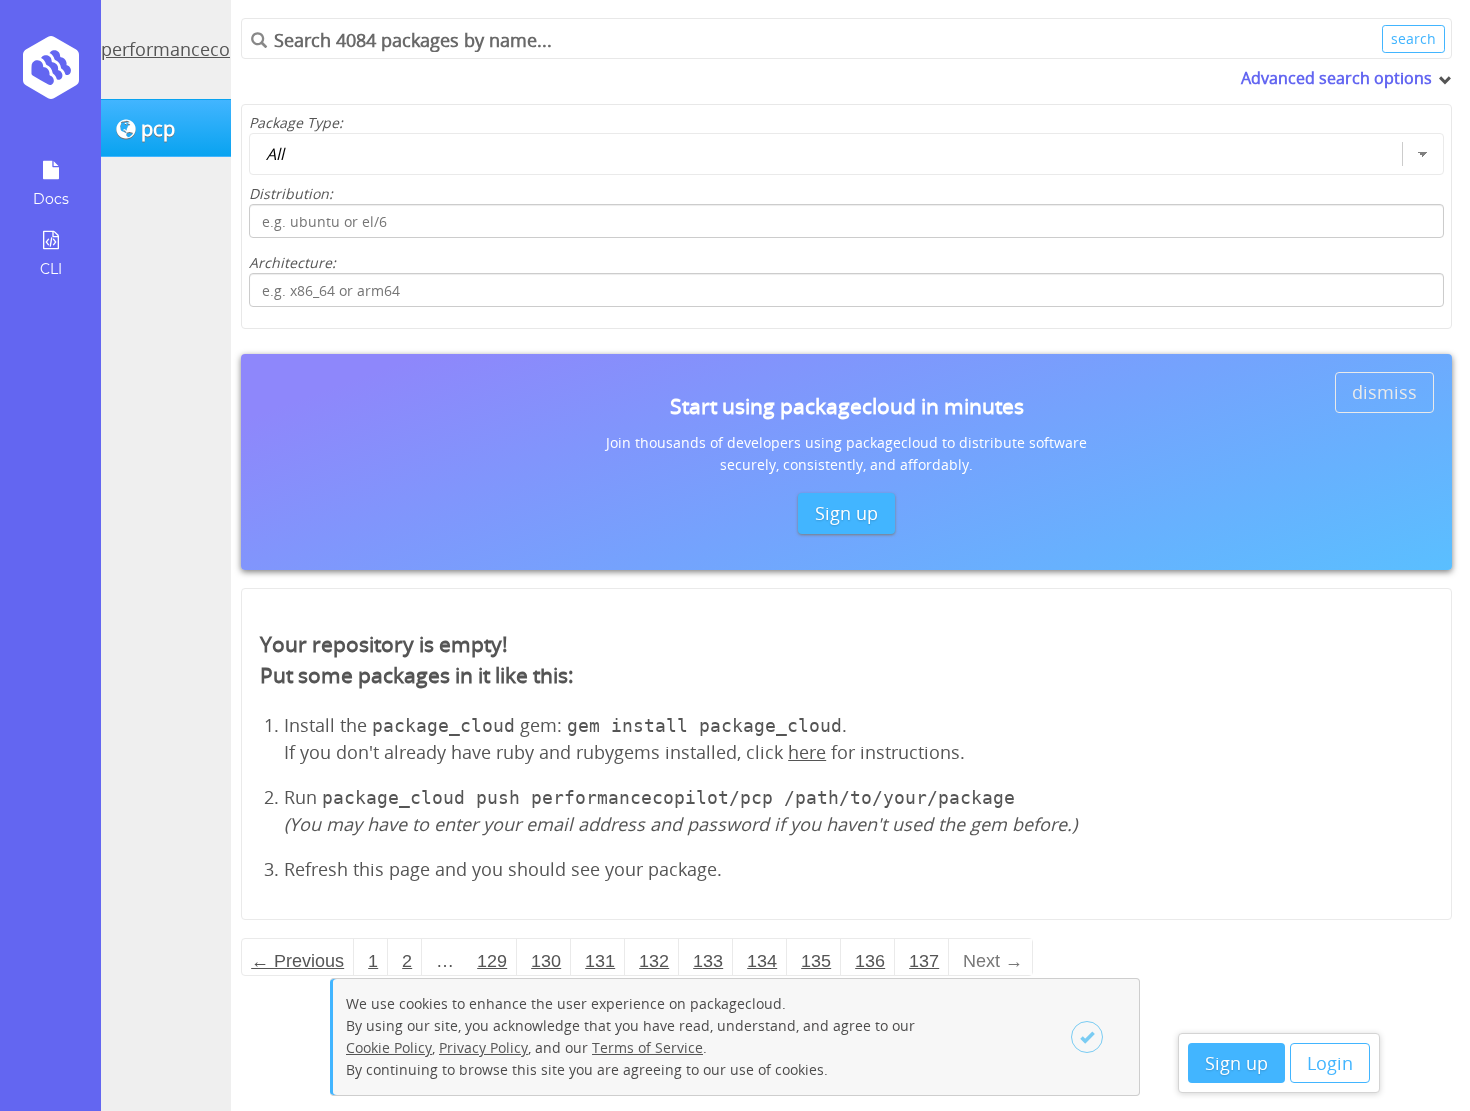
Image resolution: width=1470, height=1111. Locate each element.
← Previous (297, 961)
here (807, 752)
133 (708, 961)
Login (1330, 1063)
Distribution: (291, 193)
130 (546, 961)
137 (924, 961)
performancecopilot (184, 49)
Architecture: (292, 262)
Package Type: (296, 122)
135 (816, 961)
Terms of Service (647, 1047)
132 (654, 961)
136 (870, 961)
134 (762, 961)
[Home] (50, 74)
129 (492, 961)
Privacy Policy (483, 1047)
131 (600, 961)
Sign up (1236, 1063)
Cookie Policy (389, 1047)
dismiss (1384, 392)
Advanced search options (1336, 78)
